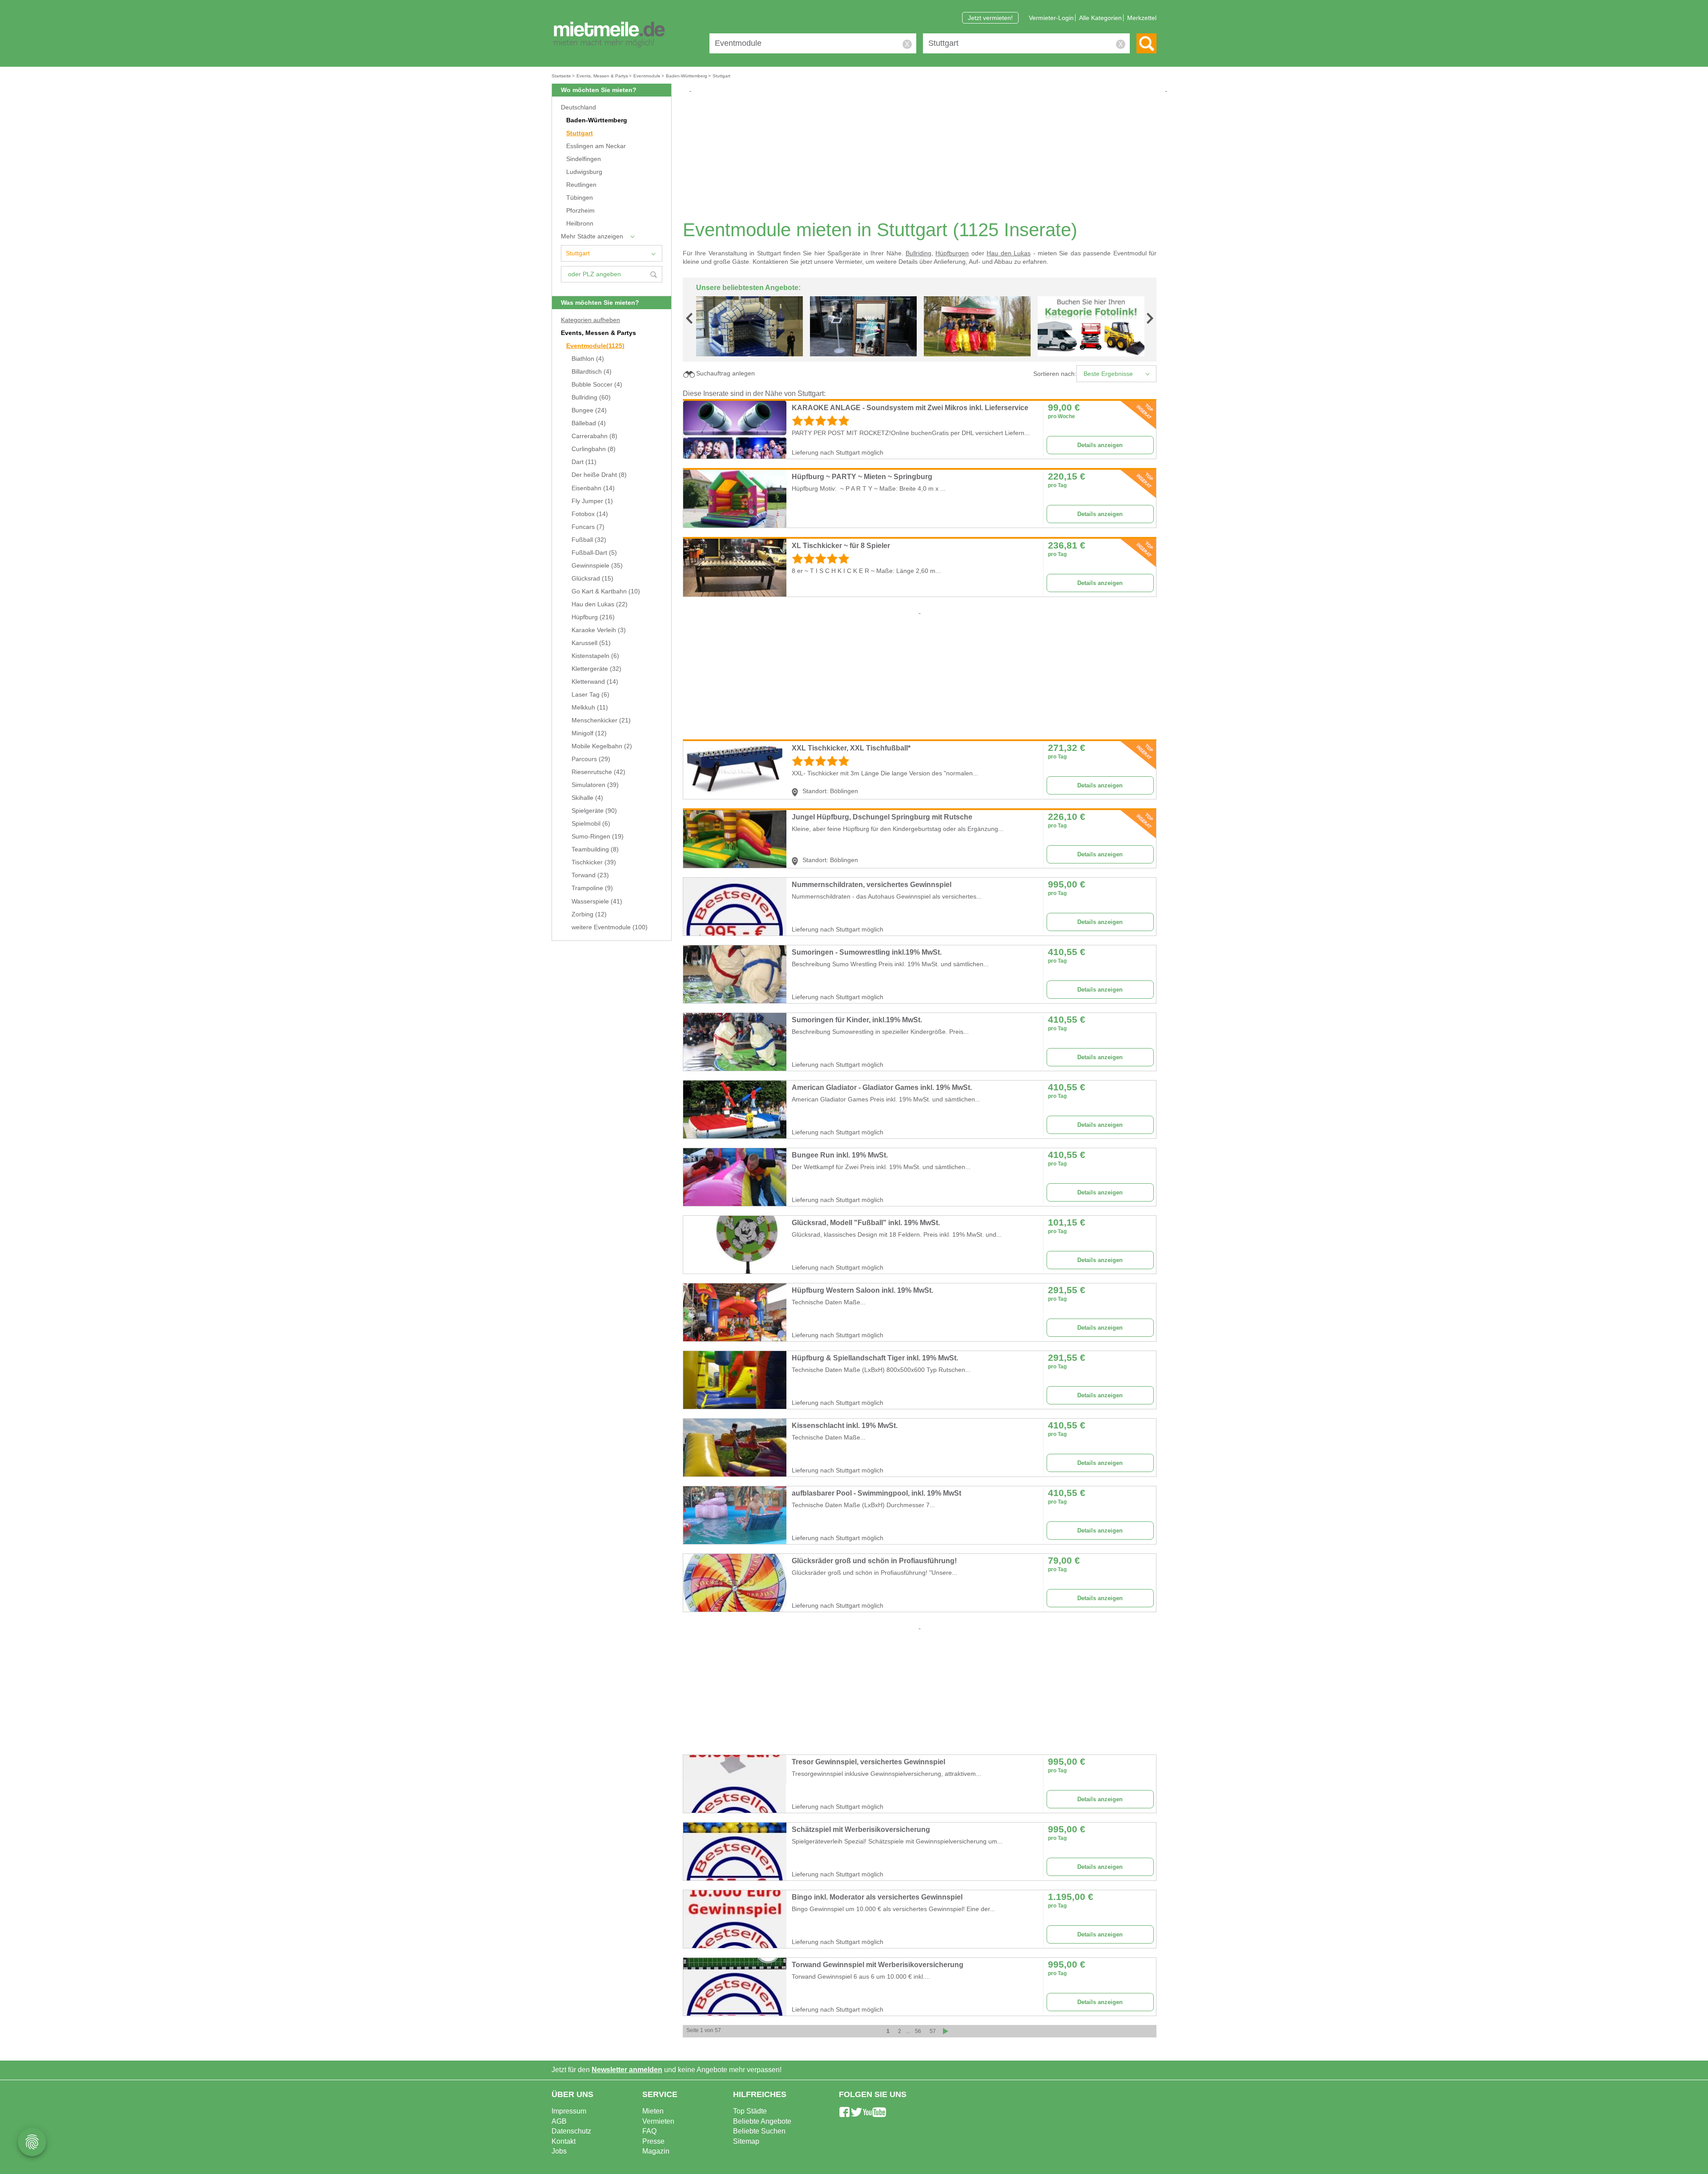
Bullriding (591, 397)
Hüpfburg (593, 617)
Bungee (589, 410)
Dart (584, 462)
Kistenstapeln (595, 656)
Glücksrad (592, 579)
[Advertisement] (923, 156)
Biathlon (588, 359)
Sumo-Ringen (598, 837)
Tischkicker (594, 862)
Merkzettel (1142, 18)
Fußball (589, 540)
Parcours (591, 759)
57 (933, 2031)
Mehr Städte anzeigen (592, 236)
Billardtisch (592, 372)
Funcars (588, 527)
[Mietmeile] (609, 35)
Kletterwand (595, 682)
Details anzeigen (1100, 445)
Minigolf (589, 733)
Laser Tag (590, 695)
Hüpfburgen (952, 253)
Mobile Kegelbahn (602, 746)
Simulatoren (595, 785)
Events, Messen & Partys (598, 333)
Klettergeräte (596, 669)
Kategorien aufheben (590, 320)
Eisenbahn (593, 488)
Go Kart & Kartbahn (606, 591)
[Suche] (1146, 43)
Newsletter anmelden (627, 2070)
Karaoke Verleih (599, 630)
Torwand (590, 875)
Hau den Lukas (600, 604)
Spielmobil (591, 824)
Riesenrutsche (598, 772)
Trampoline (592, 888)
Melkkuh (590, 708)
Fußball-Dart (594, 553)
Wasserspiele (597, 901)
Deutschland (578, 107)
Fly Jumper (592, 501)
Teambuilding (595, 849)
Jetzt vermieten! (990, 18)
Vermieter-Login (1051, 18)
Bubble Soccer (597, 385)
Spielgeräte (594, 811)
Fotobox (590, 514)
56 (918, 2031)
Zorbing (589, 914)
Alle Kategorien (1100, 18)
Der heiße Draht (599, 475)
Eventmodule (595, 346)
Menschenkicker (601, 720)
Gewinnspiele (597, 566)
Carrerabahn (594, 436)
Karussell (591, 643)
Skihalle (587, 798)
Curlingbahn (594, 449)
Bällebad (589, 423)
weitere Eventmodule (610, 927)
